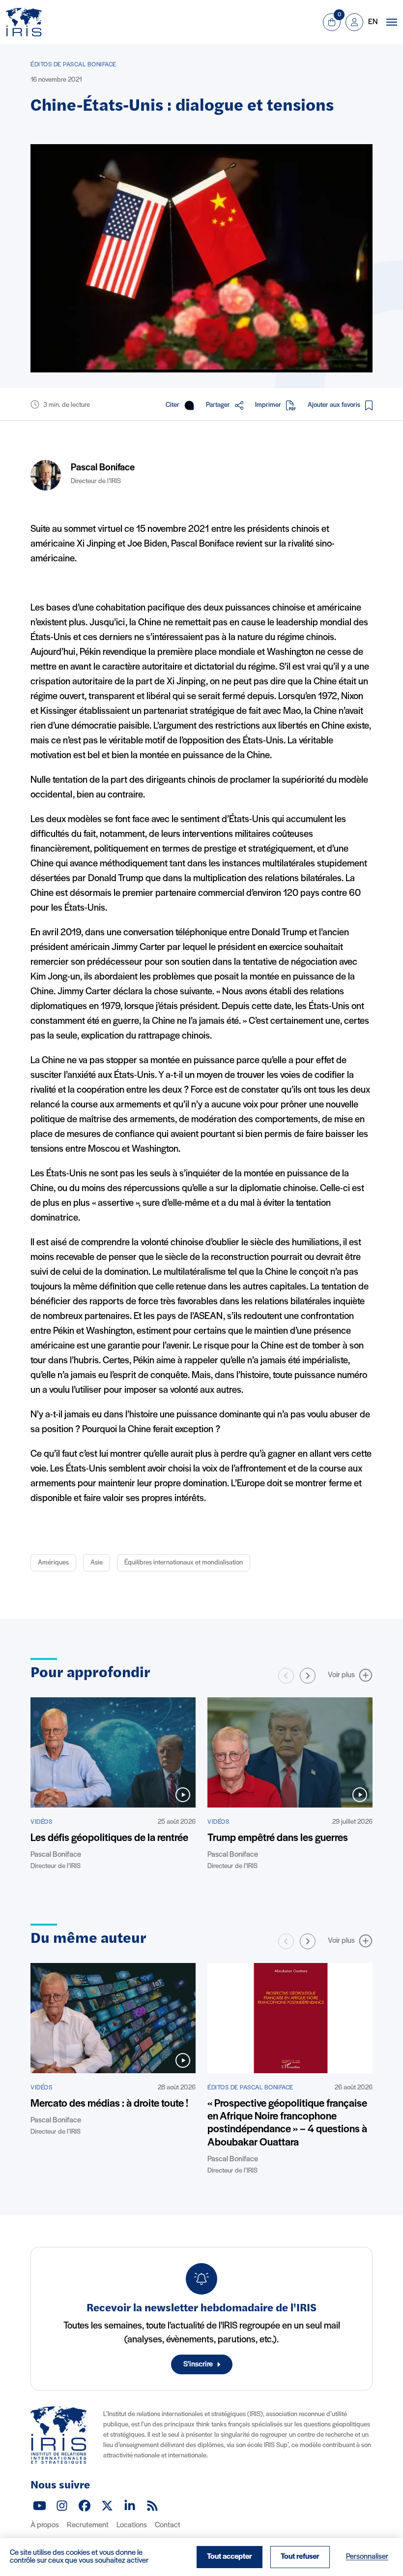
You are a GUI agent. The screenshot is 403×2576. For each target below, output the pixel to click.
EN (373, 22)
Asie (97, 1563)
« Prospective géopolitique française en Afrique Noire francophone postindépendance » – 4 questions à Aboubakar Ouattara (287, 2123)
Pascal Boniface (103, 468)
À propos (45, 2525)
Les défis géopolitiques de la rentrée (109, 1838)
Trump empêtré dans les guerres (278, 1838)
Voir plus (341, 1675)
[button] (308, 1676)
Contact (168, 2525)
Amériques (53, 1563)
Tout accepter (230, 2557)
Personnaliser (367, 2557)
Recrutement (88, 2525)
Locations (132, 2525)
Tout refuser (300, 2557)
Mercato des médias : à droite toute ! (109, 2104)
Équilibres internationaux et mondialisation (184, 1563)
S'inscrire (198, 2364)
